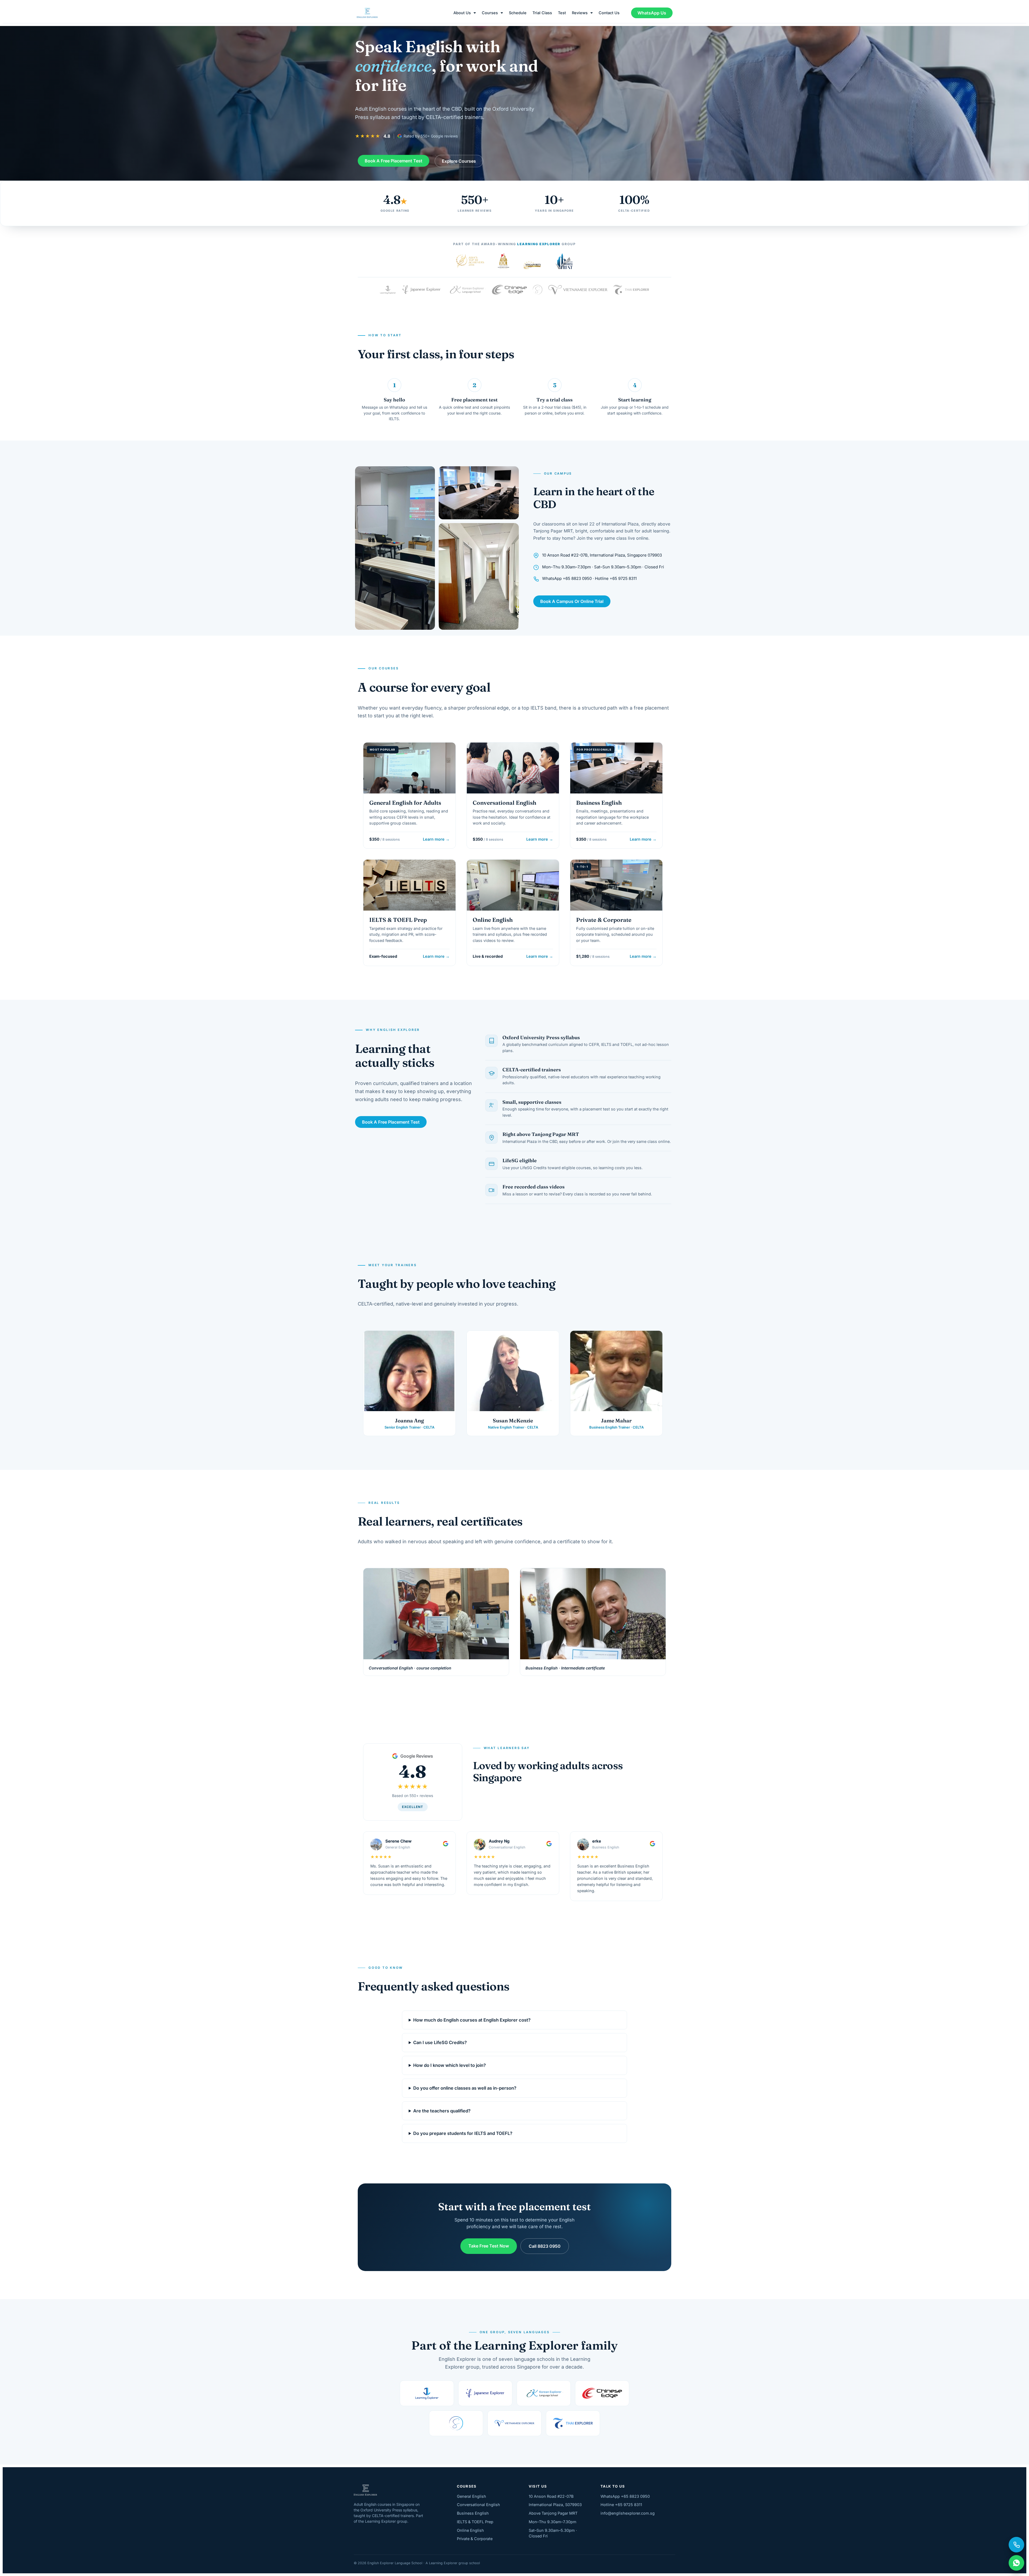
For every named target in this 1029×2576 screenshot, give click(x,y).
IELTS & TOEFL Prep (475, 2522)
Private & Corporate (475, 2539)
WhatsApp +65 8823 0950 (625, 2496)
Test (562, 13)
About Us (462, 13)
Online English (470, 2530)
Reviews (580, 13)
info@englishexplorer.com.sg (628, 2513)
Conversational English (478, 2505)
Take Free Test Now (489, 2246)
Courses (490, 13)
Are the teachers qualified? (442, 2111)
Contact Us (609, 13)
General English (471, 2496)
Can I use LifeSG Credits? (440, 2043)
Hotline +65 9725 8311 (621, 2505)
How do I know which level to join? (450, 2066)
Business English (473, 2513)
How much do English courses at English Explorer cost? (472, 2020)
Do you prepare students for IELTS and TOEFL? (463, 2134)
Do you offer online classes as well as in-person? (465, 2088)
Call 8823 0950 (545, 2246)
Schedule (518, 13)
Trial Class (542, 13)
